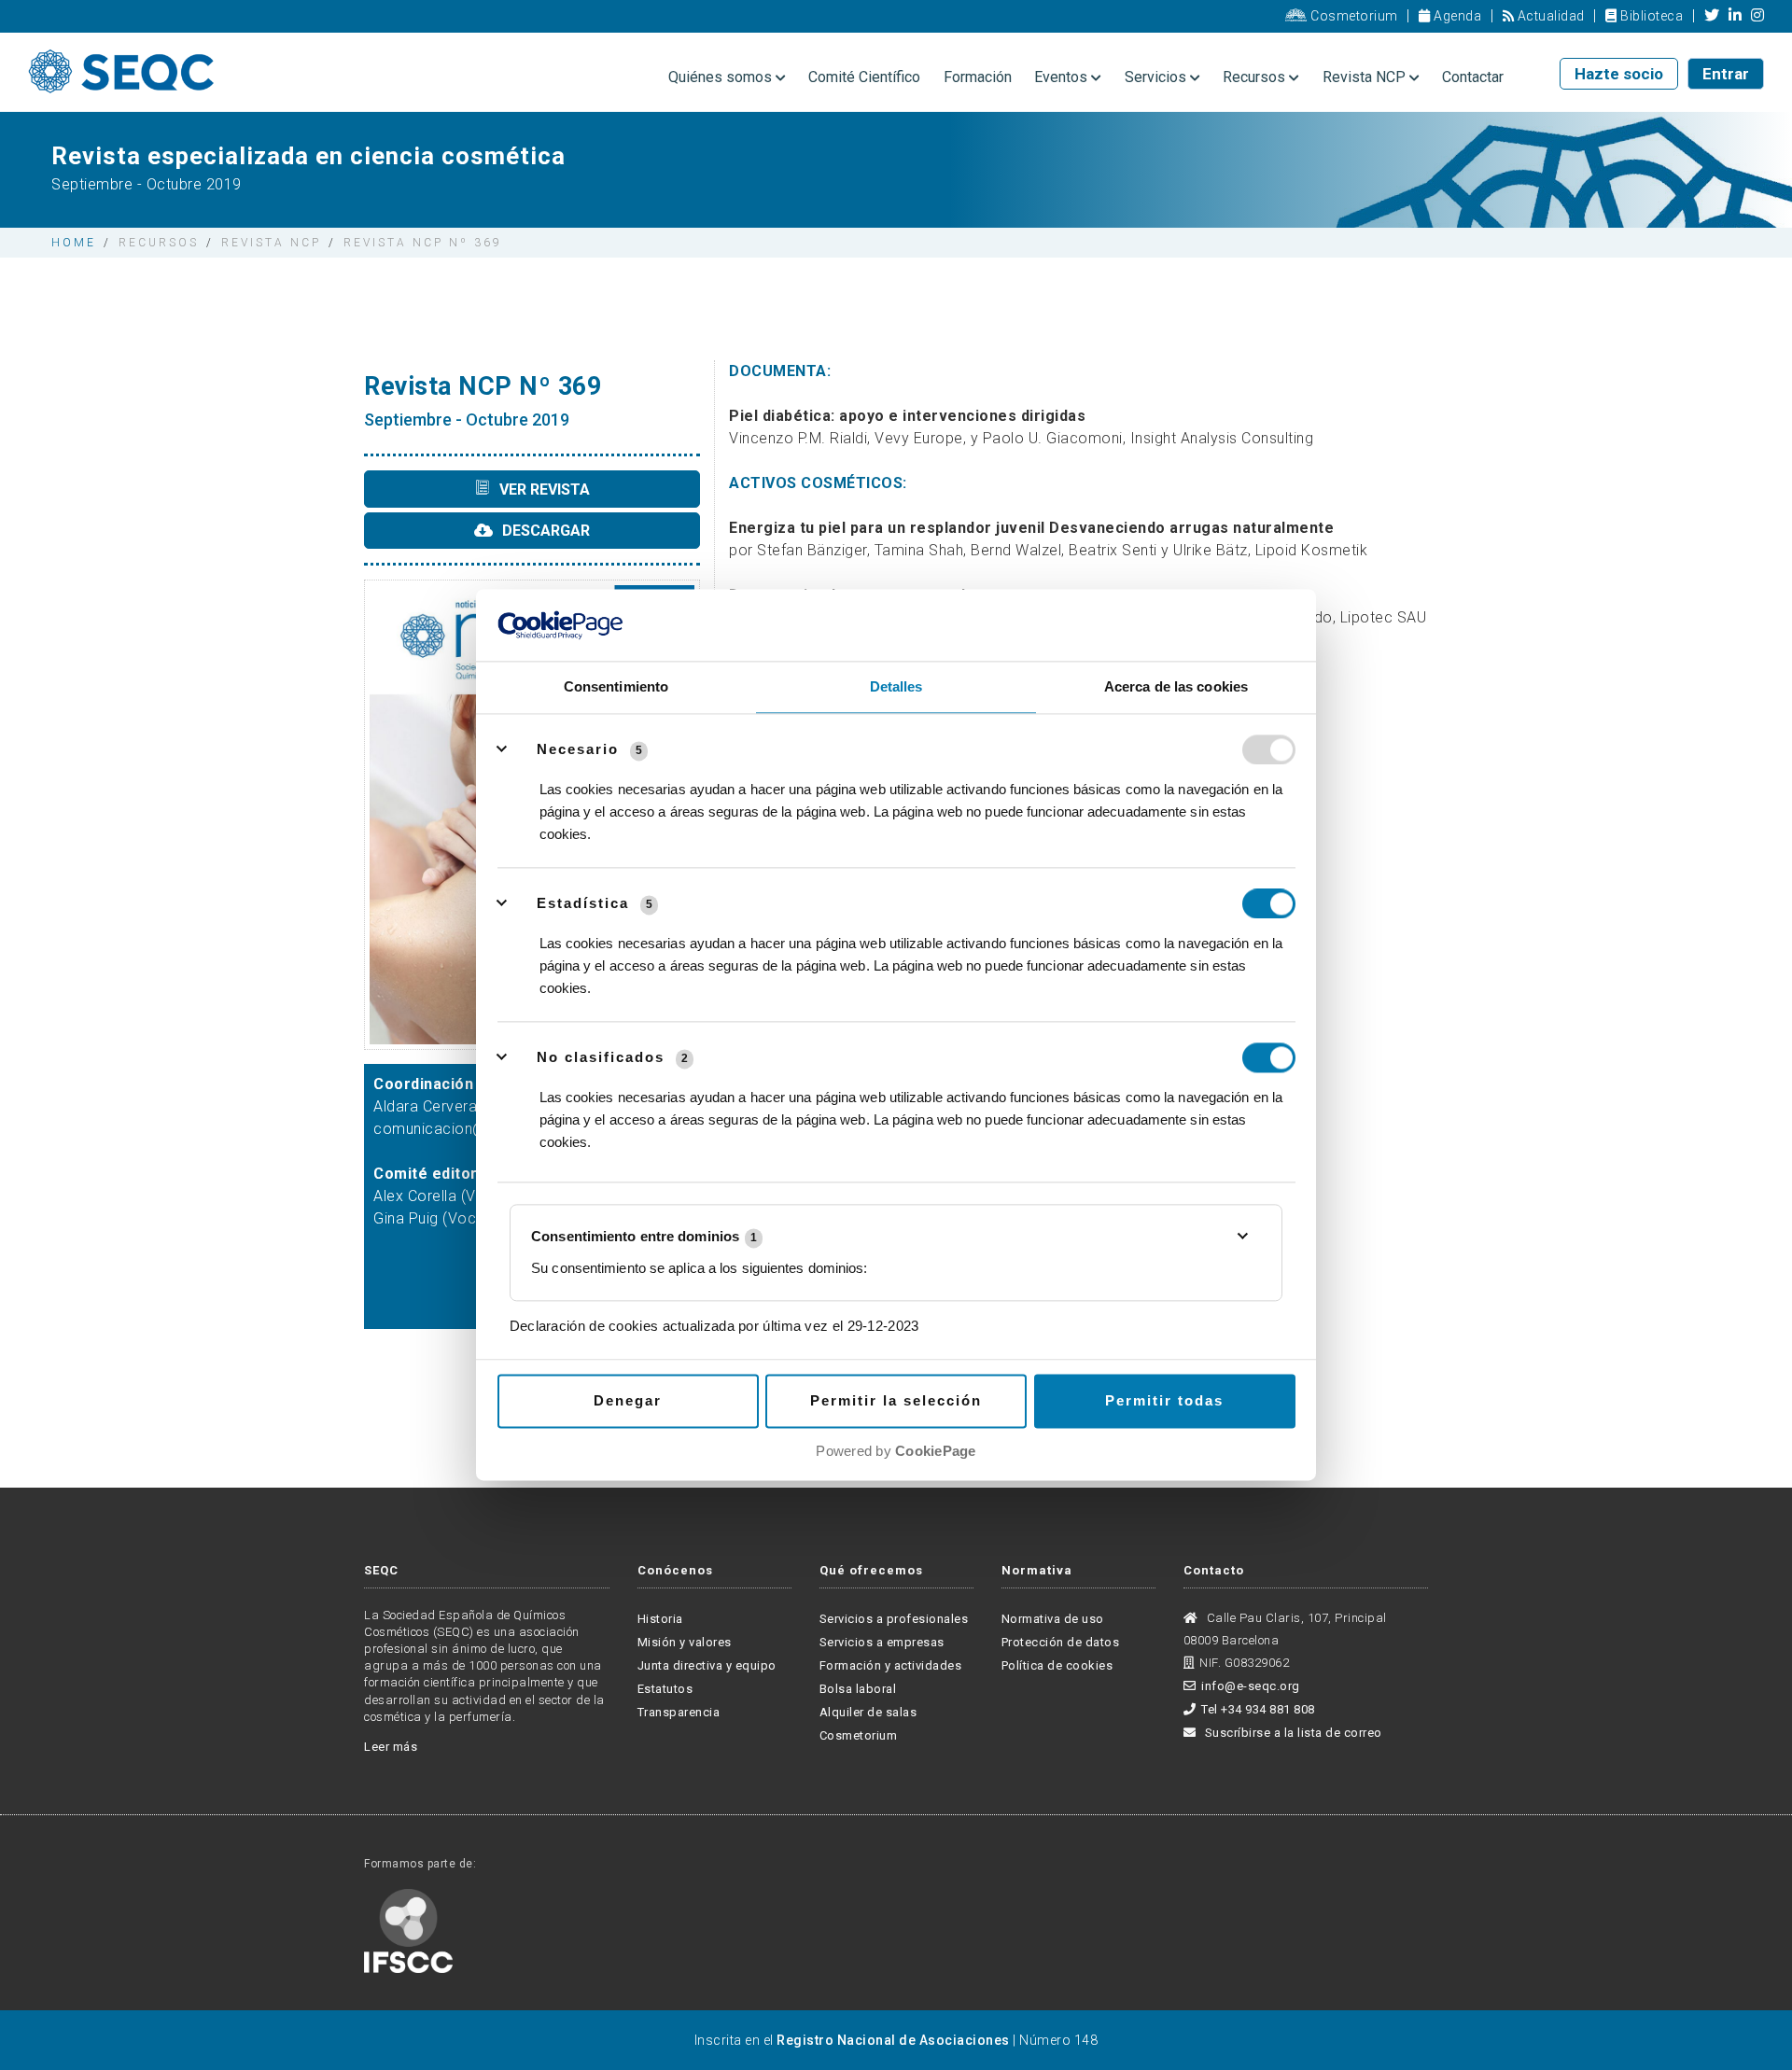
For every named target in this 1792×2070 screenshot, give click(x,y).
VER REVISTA (543, 490)
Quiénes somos (722, 77)
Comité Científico (864, 77)
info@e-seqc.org (1251, 1686)
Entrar (1726, 74)
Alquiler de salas (868, 1712)
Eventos (1063, 77)
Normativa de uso (1053, 1619)
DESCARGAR (544, 531)
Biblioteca (1650, 16)
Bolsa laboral (858, 1689)
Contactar (1473, 77)
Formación (978, 77)
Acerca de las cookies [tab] (1176, 686)
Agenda (1456, 16)
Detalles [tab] (896, 686)
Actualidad (1549, 16)
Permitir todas (1164, 1400)
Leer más (391, 1747)
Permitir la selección (896, 1400)
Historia (660, 1619)
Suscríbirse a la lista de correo (1292, 1733)
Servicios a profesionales (894, 1619)
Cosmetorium (1353, 16)
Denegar (628, 1400)
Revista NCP (1366, 77)
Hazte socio (1619, 74)
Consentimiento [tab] (616, 686)
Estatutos (665, 1689)
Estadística (583, 903)
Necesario (578, 749)
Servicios (1157, 77)
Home (74, 243)
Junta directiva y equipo (707, 1665)
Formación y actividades (891, 1665)
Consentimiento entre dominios (644, 1237)
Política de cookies (1057, 1665)
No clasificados (601, 1057)
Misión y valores (685, 1642)
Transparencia (679, 1712)
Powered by (896, 1451)
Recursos (1256, 77)
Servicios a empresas (882, 1642)
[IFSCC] (408, 1930)
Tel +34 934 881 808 (1258, 1709)
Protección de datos (1061, 1642)
